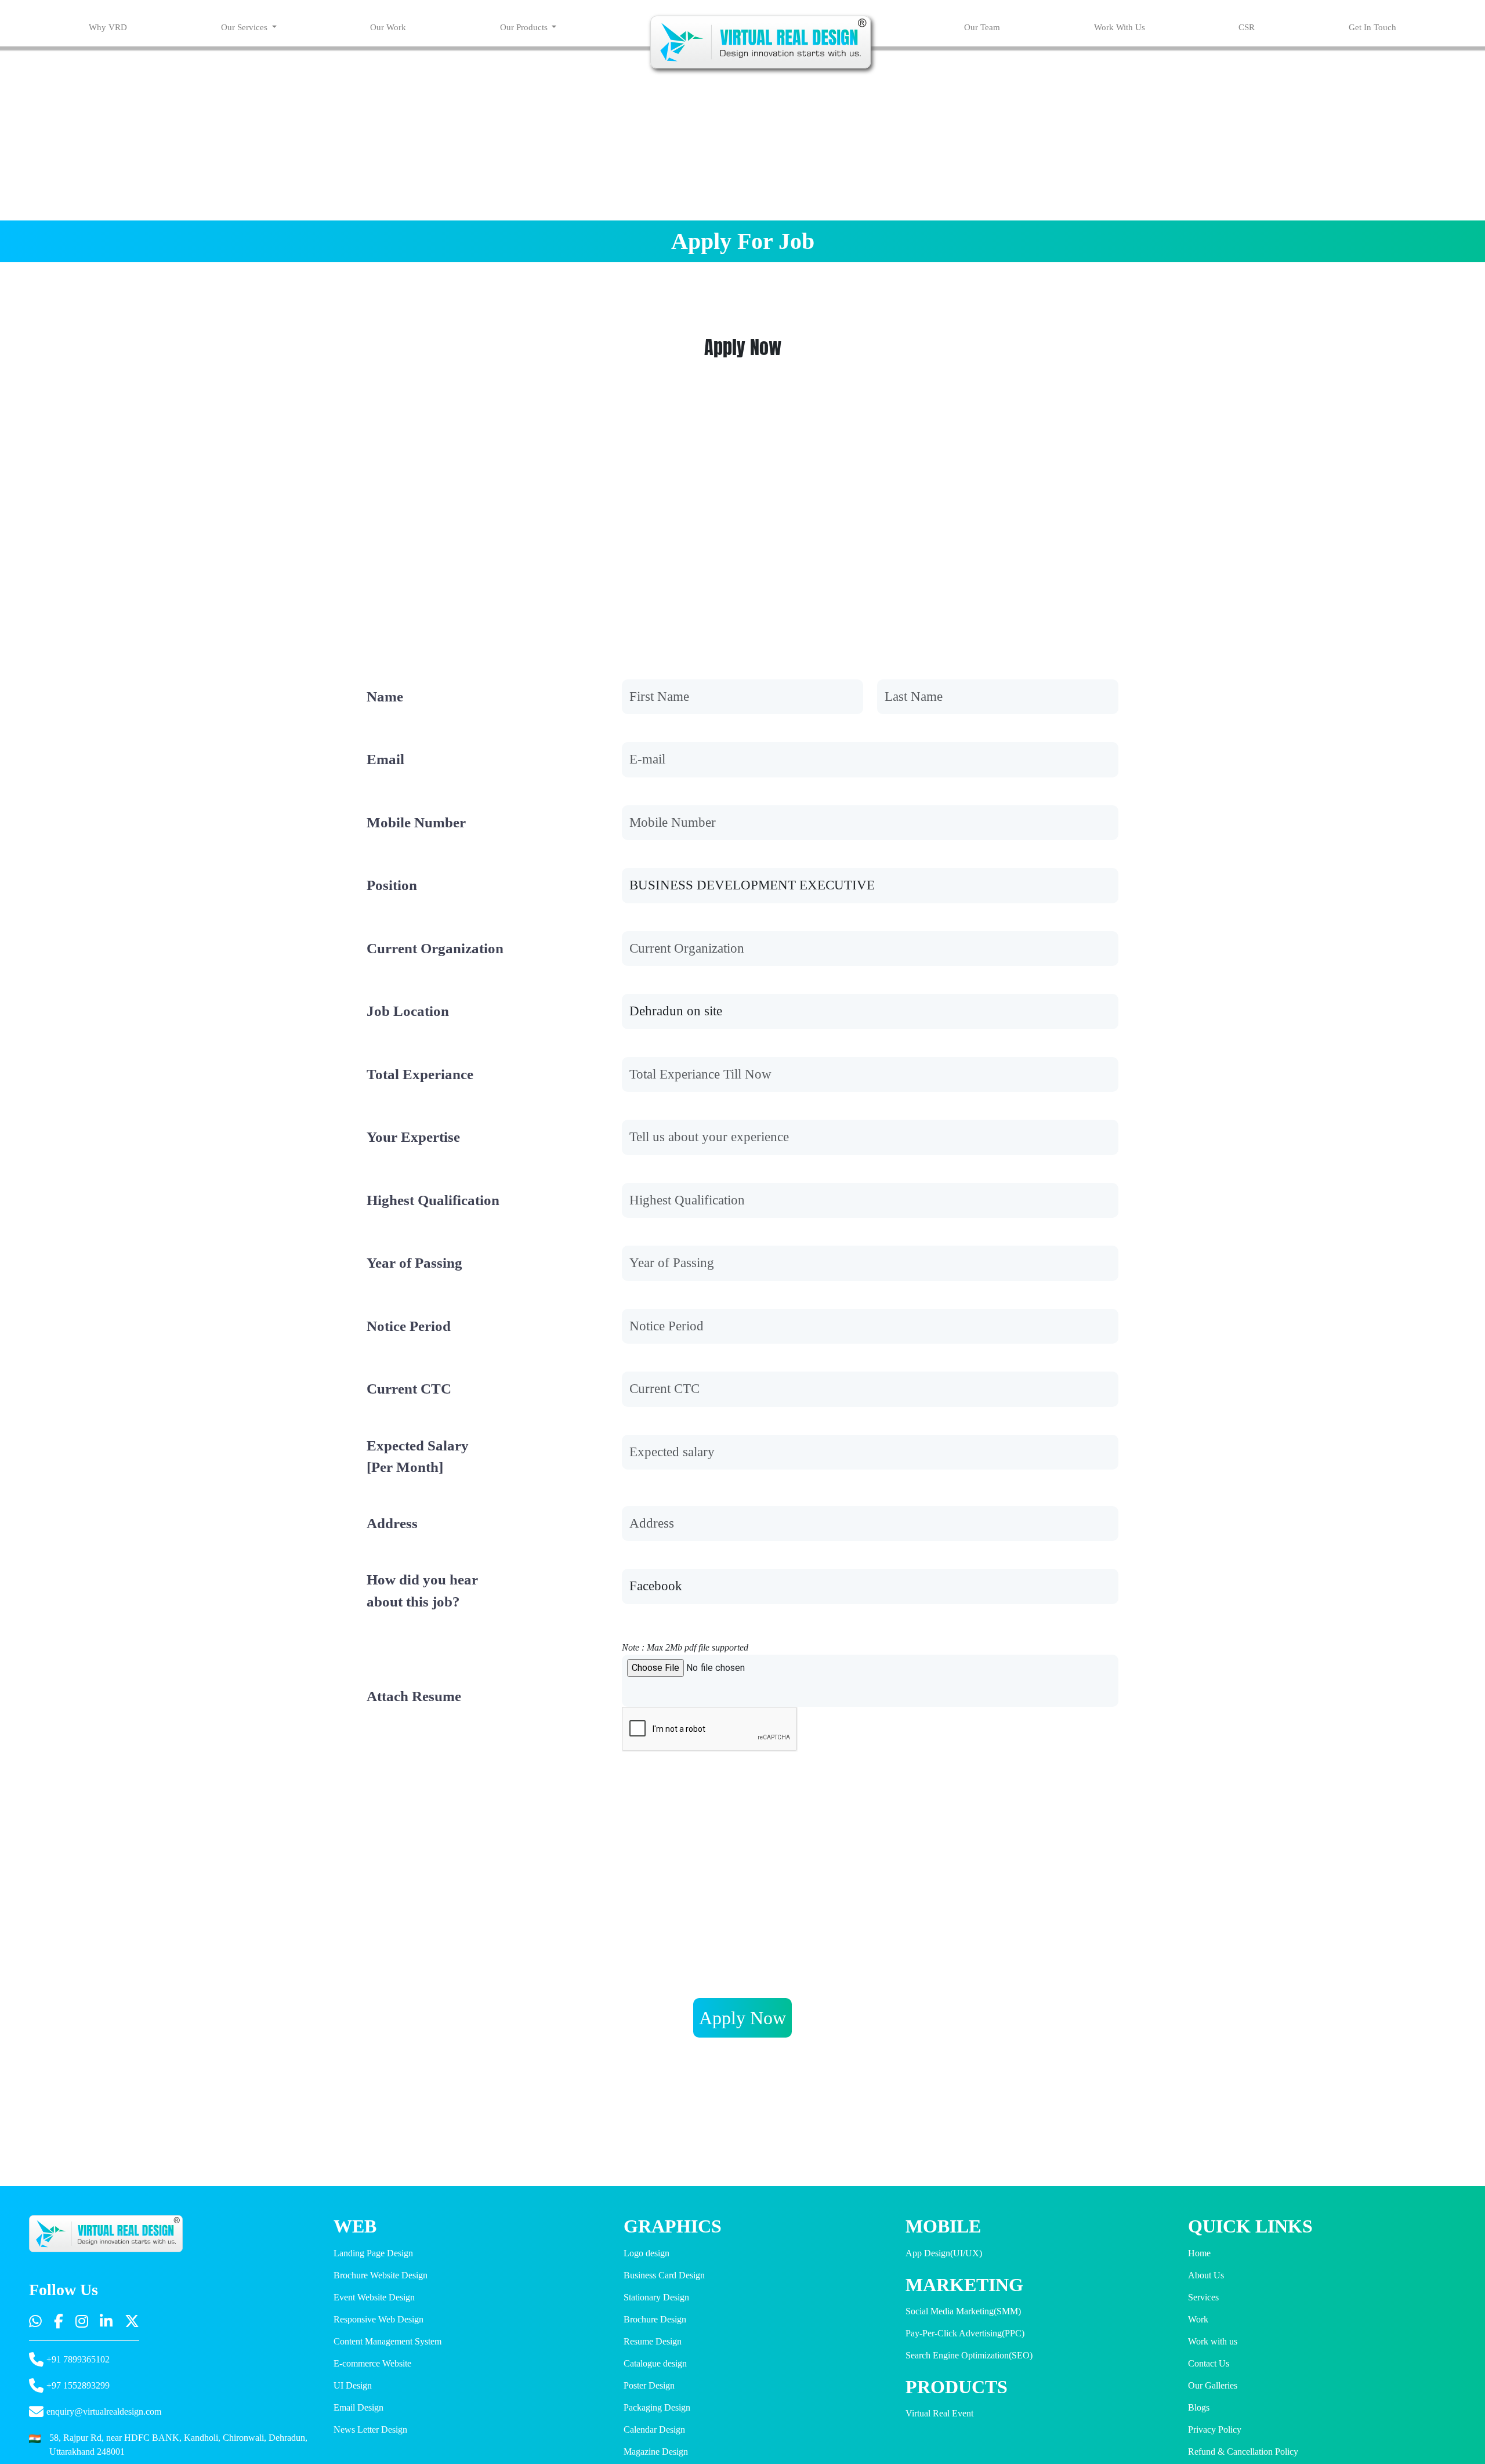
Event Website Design (374, 2297)
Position (392, 885)
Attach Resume (414, 1696)
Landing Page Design (373, 2253)
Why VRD (108, 27)
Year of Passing (414, 1263)
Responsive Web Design (379, 2319)
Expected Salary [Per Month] (418, 1457)
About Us (1206, 2275)
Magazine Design (656, 2452)
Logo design (646, 2253)
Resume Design (653, 2341)
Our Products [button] (525, 27)
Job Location (408, 1011)
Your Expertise (413, 1137)
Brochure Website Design (381, 2275)
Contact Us (1209, 2363)
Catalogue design (655, 2363)
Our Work (388, 27)
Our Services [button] (245, 27)
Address (392, 1523)
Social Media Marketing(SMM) (963, 2311)
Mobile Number (416, 822)
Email (385, 759)
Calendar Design (654, 2429)
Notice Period (409, 1326)
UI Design (353, 2385)
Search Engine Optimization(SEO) (969, 2355)
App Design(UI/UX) (944, 2253)
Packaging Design (657, 2407)
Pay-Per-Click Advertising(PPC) (965, 2333)
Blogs (1199, 2407)
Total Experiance (420, 1074)
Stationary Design (656, 2297)
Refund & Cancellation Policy (1243, 2452)
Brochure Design (655, 2319)
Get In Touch (1372, 27)
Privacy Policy (1215, 2429)
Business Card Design (664, 2275)
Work (1198, 2319)
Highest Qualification (433, 1200)
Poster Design (649, 2385)
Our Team (982, 27)
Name (385, 696)
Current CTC (409, 1389)
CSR (1247, 27)
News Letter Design (370, 2429)
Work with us (1213, 2341)
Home (1199, 2253)
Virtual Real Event (939, 2413)
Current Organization (435, 948)
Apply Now (742, 2018)
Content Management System (387, 2341)
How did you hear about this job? (422, 1591)
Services (1203, 2297)
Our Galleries (1213, 2385)
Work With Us (1120, 27)
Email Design (358, 2407)
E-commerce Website (372, 2363)
